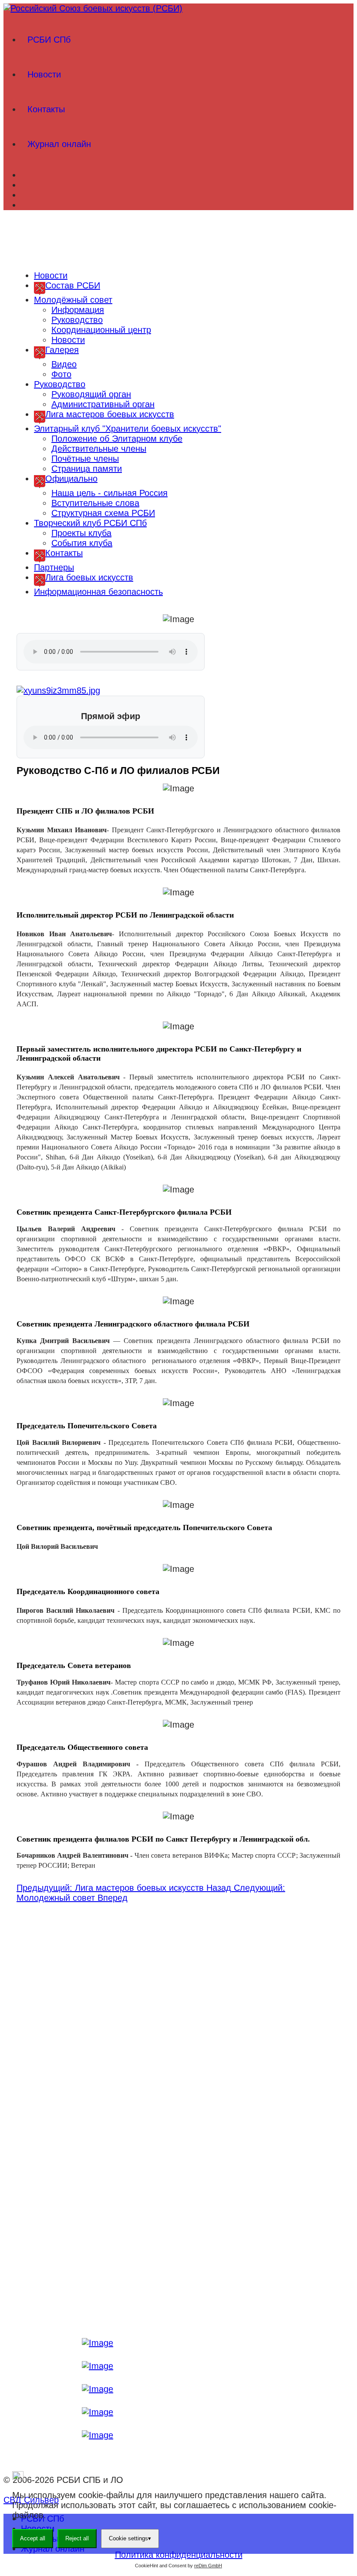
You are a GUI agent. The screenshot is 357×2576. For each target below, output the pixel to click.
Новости (44, 74)
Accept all (33, 2538)
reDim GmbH (208, 2566)
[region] (178, 238)
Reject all (77, 2538)
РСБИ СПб (49, 40)
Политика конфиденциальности (179, 2555)
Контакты (46, 109)
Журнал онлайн (59, 144)
